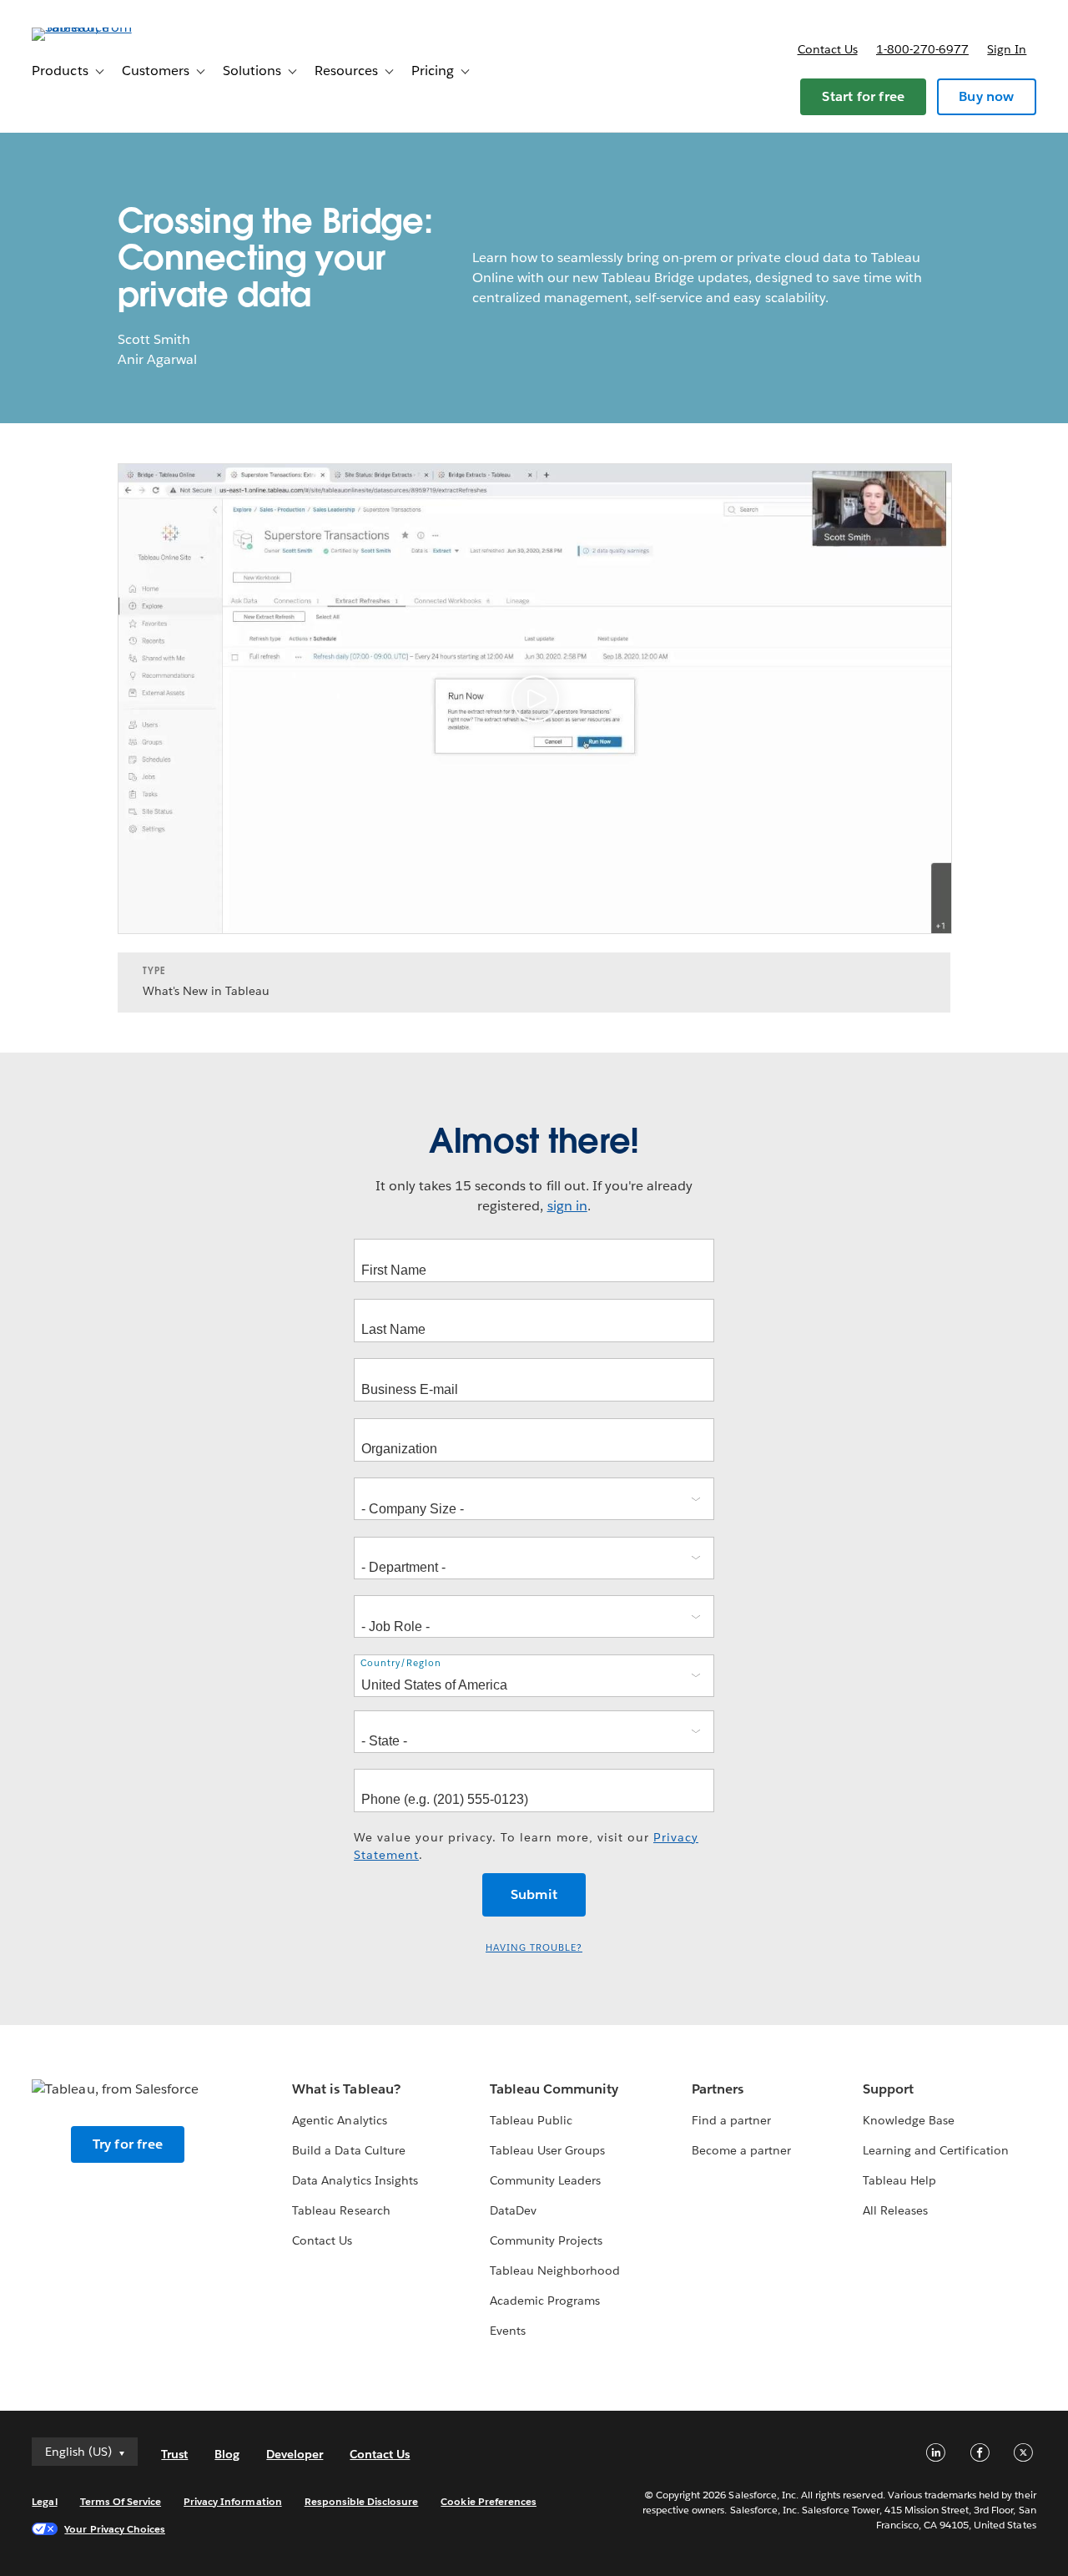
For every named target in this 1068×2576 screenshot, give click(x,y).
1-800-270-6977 (922, 49)
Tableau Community (554, 2089)
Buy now (986, 96)
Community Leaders (545, 2180)
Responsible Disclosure (362, 2501)
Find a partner (731, 2120)
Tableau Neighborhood (555, 2270)
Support (888, 2089)
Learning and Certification (936, 2150)
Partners (718, 2089)
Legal (44, 2501)
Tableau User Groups (547, 2150)
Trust (174, 2454)
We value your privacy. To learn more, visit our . (526, 1846)
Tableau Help (899, 2180)
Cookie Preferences (489, 2501)
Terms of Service (121, 2501)
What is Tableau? (346, 2089)
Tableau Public (531, 2120)
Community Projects (546, 2240)
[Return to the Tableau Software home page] (94, 27)
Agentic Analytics (339, 2120)
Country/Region (401, 1663)
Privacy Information (233, 2501)
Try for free (128, 2144)
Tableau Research (341, 2210)
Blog (227, 2454)
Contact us (828, 49)
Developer (295, 2454)
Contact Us (322, 2240)
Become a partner (741, 2150)
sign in (567, 1206)
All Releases (895, 2210)
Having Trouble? (534, 1948)
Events (508, 2331)
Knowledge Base (909, 2120)
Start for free (863, 96)
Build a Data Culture (348, 2150)
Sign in (1007, 49)
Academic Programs (545, 2301)
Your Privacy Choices (115, 2529)
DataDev (513, 2210)
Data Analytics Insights (355, 2180)
